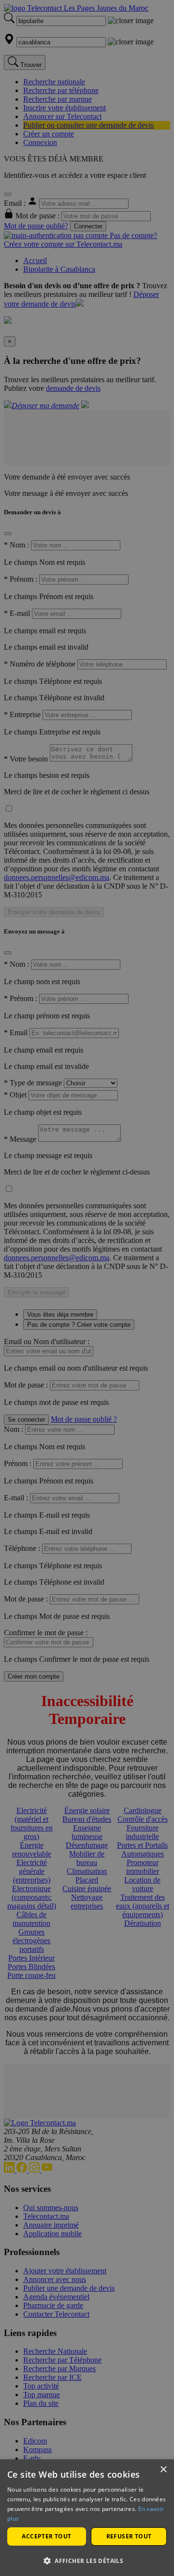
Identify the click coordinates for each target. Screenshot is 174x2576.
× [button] (163, 2470)
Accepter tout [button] (46, 2536)
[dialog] (87, 2518)
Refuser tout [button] (129, 2536)
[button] (87, 2560)
